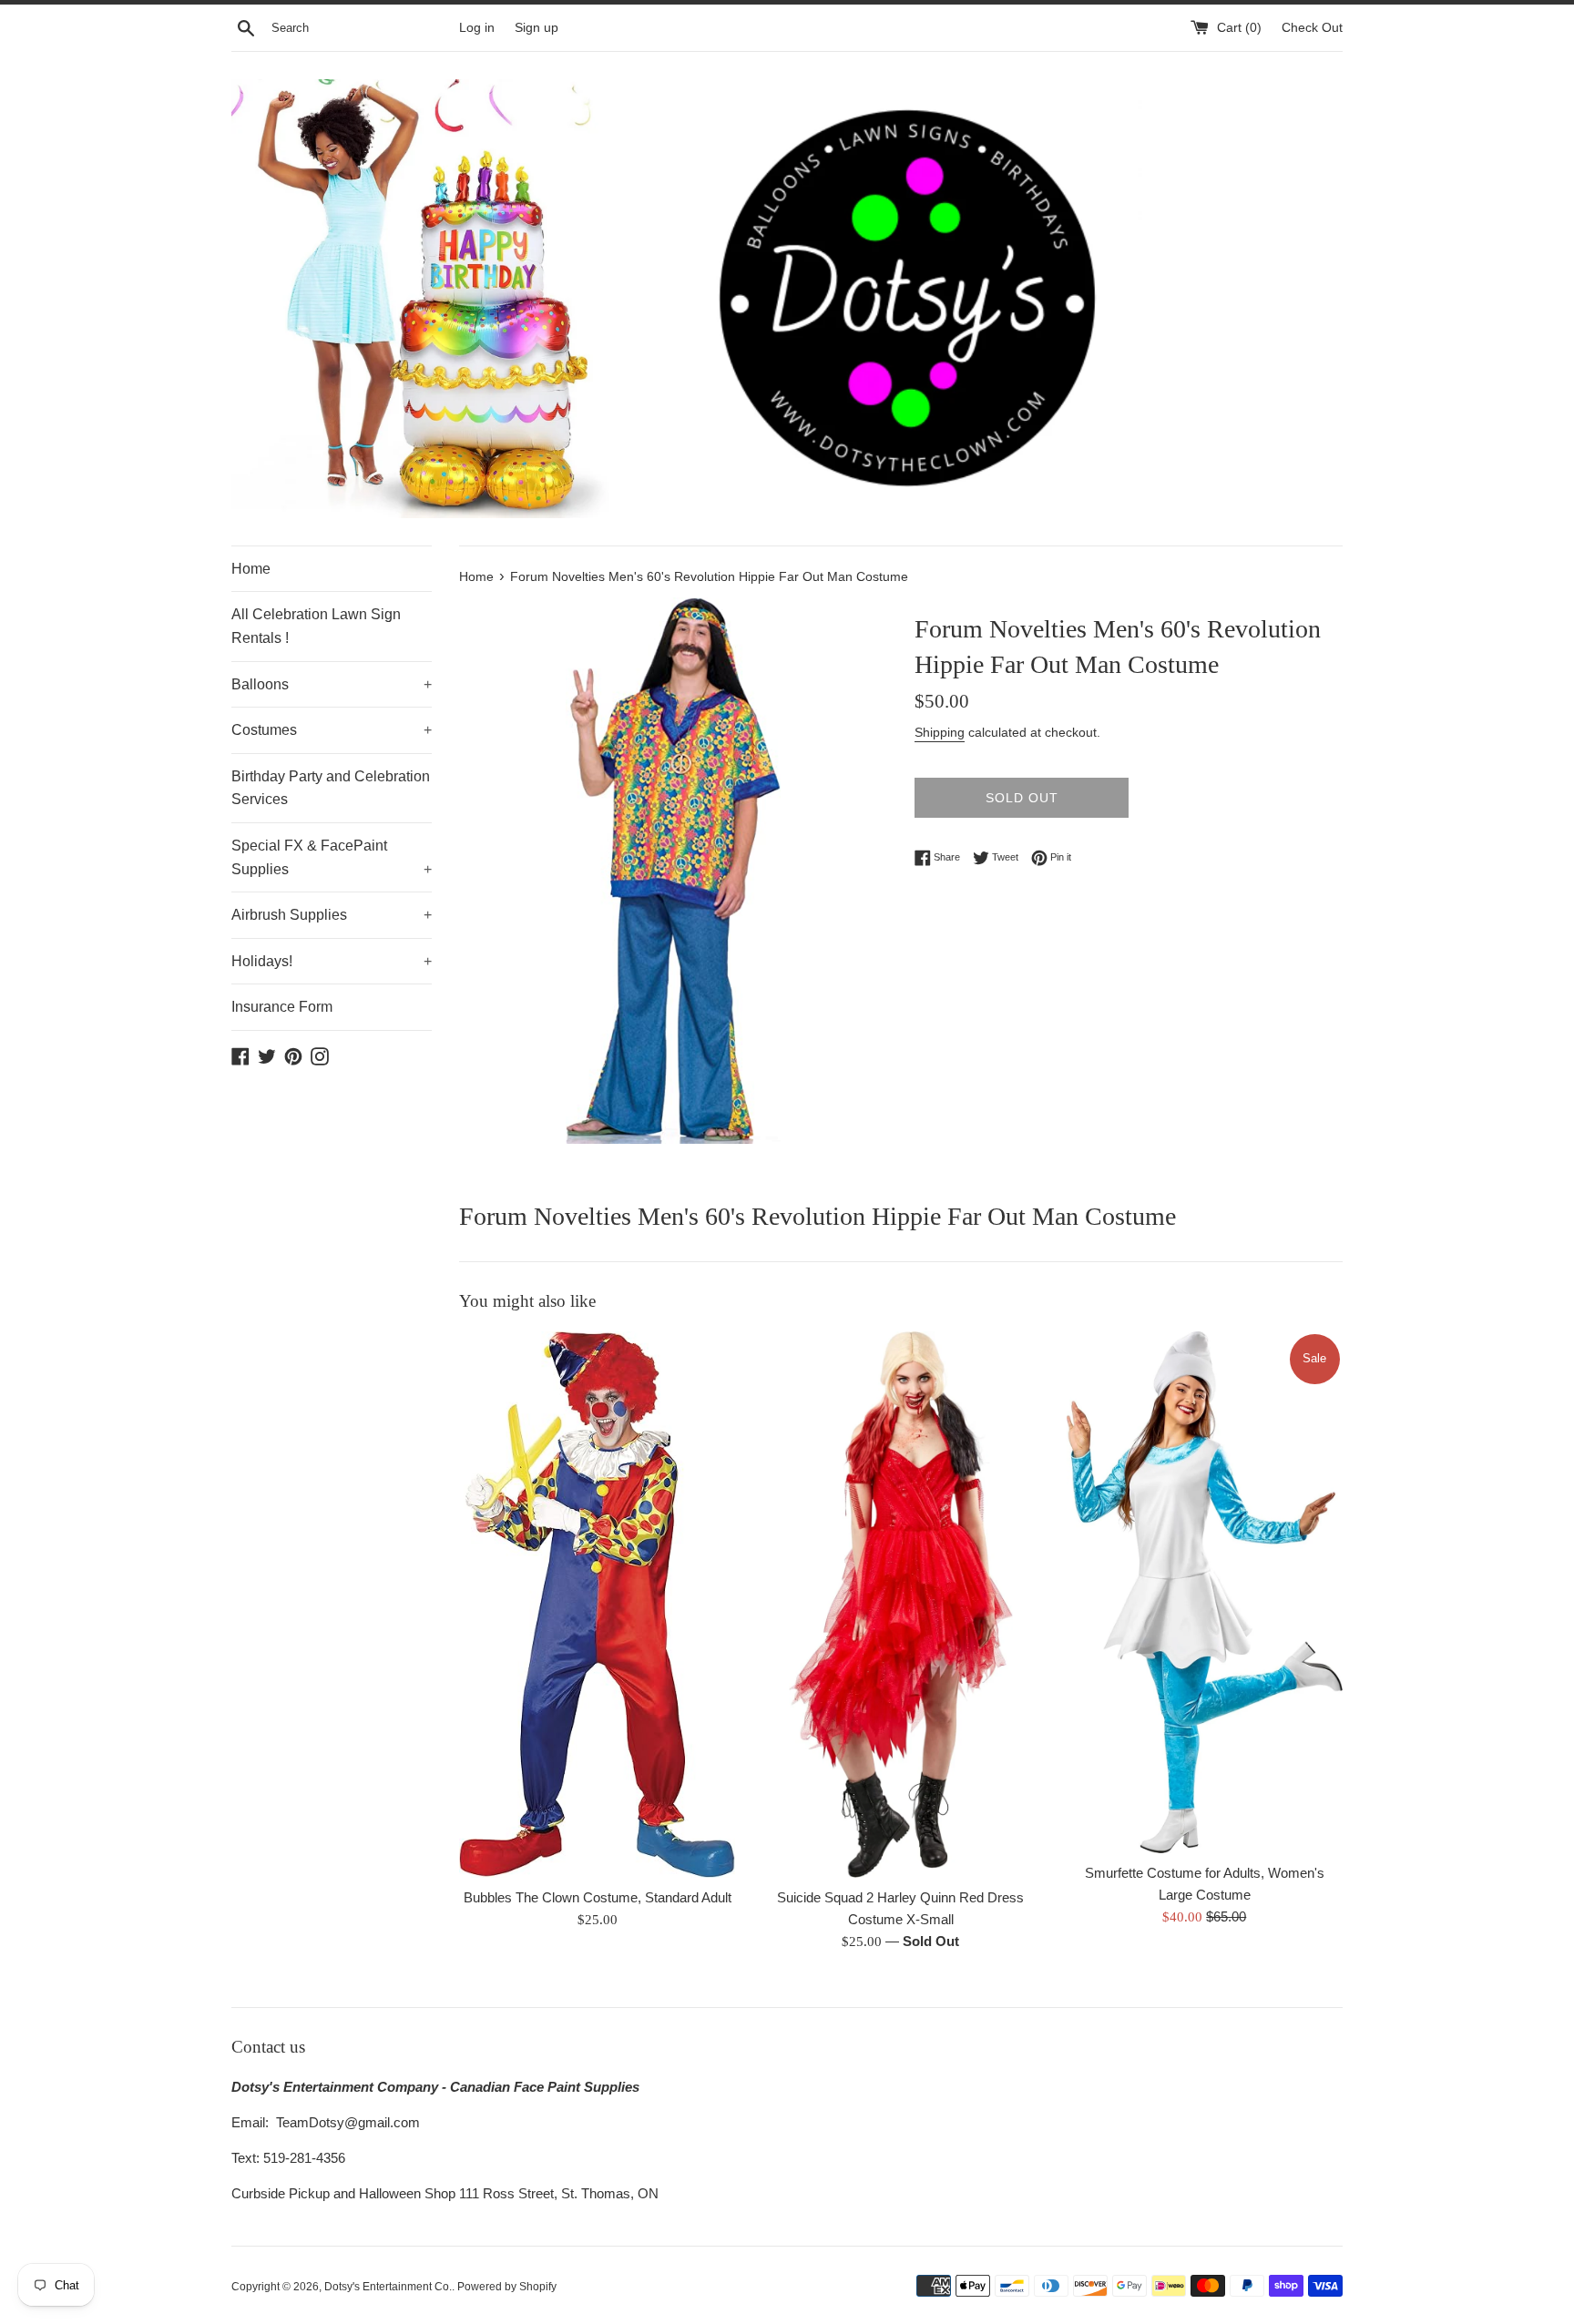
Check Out (1312, 28)
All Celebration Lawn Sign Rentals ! (316, 626)
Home (251, 569)
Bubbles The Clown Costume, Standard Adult (598, 1897)
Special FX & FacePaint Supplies (332, 857)
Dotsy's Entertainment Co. (388, 2287)
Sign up (537, 28)
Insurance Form (282, 1007)
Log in (477, 28)
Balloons (332, 684)
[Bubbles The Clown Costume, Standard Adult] (597, 1605)
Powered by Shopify (507, 2287)
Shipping (940, 732)
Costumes (332, 730)
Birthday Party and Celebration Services (331, 788)
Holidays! (332, 961)
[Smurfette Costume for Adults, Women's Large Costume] (1205, 1593)
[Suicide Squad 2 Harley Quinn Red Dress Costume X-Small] (901, 1605)
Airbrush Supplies (332, 915)
